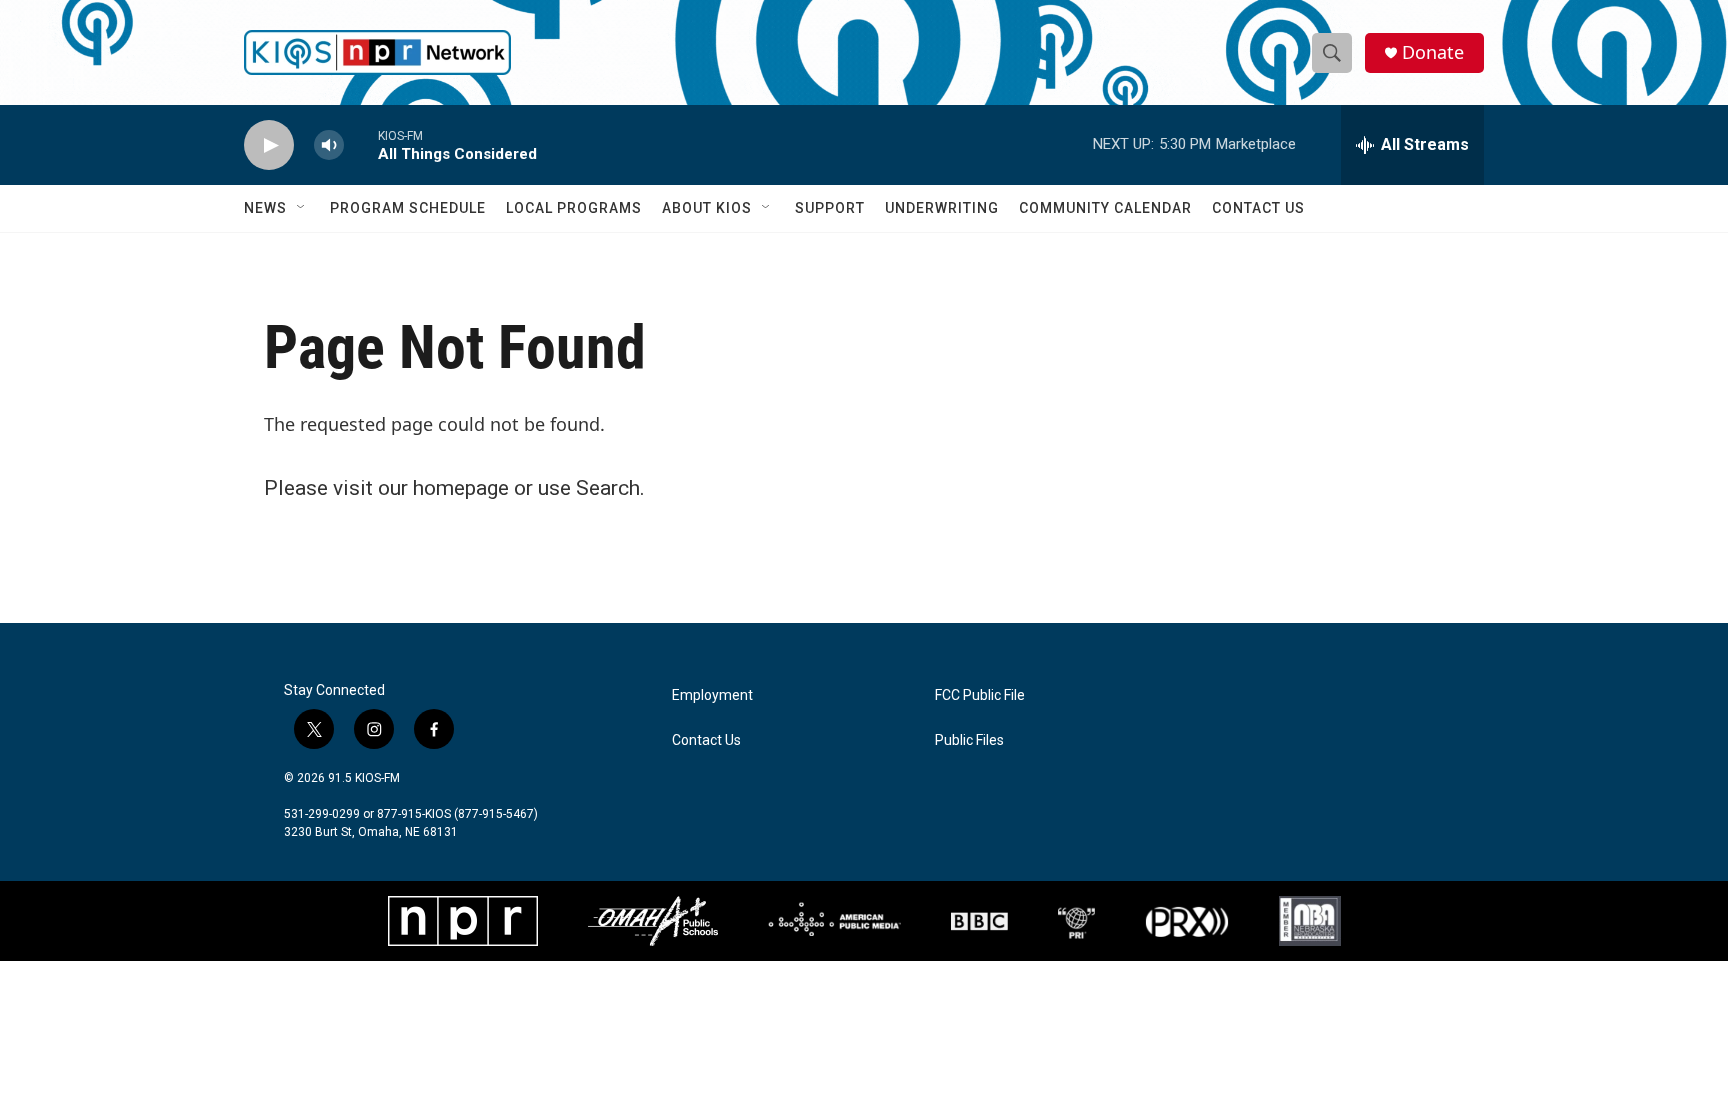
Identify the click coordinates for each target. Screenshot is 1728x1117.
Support (830, 208)
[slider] (361, 144)
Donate (1433, 52)
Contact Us (1258, 208)
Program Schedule (408, 208)
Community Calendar (1105, 208)
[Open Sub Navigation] (302, 208)
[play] (269, 145)
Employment (712, 695)
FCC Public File (980, 695)
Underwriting (942, 208)
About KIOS (707, 208)
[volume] (329, 145)
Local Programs (574, 208)
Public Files (969, 740)
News (265, 208)
